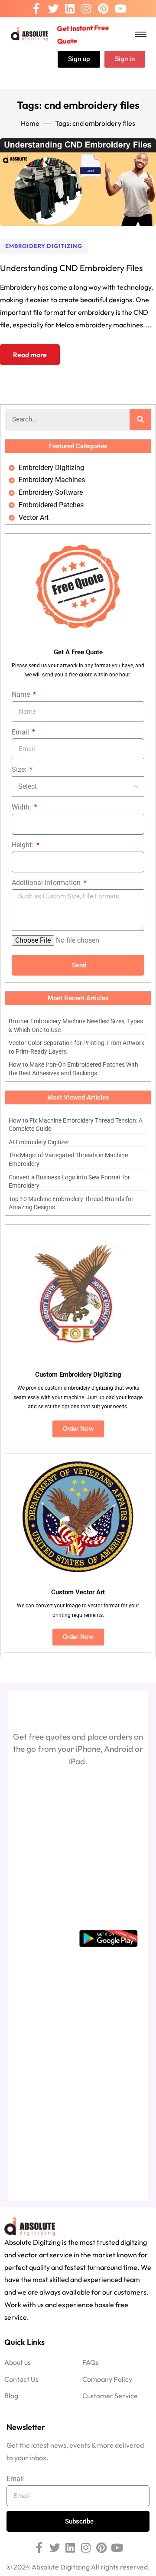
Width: (22, 807)
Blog (11, 2396)
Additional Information (47, 883)
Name (22, 694)
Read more (30, 355)
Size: (20, 769)
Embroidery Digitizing (44, 246)
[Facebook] (36, 9)
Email (21, 732)
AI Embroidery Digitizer (39, 1142)
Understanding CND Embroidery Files (71, 268)
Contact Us (21, 2379)
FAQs (91, 2362)
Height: (23, 845)
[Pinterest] (103, 9)
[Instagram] (86, 9)
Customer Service (110, 2396)
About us (18, 2362)
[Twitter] (54, 9)
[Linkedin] (70, 9)
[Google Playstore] (108, 1938)
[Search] (140, 419)
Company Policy (107, 2379)
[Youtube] (120, 9)
